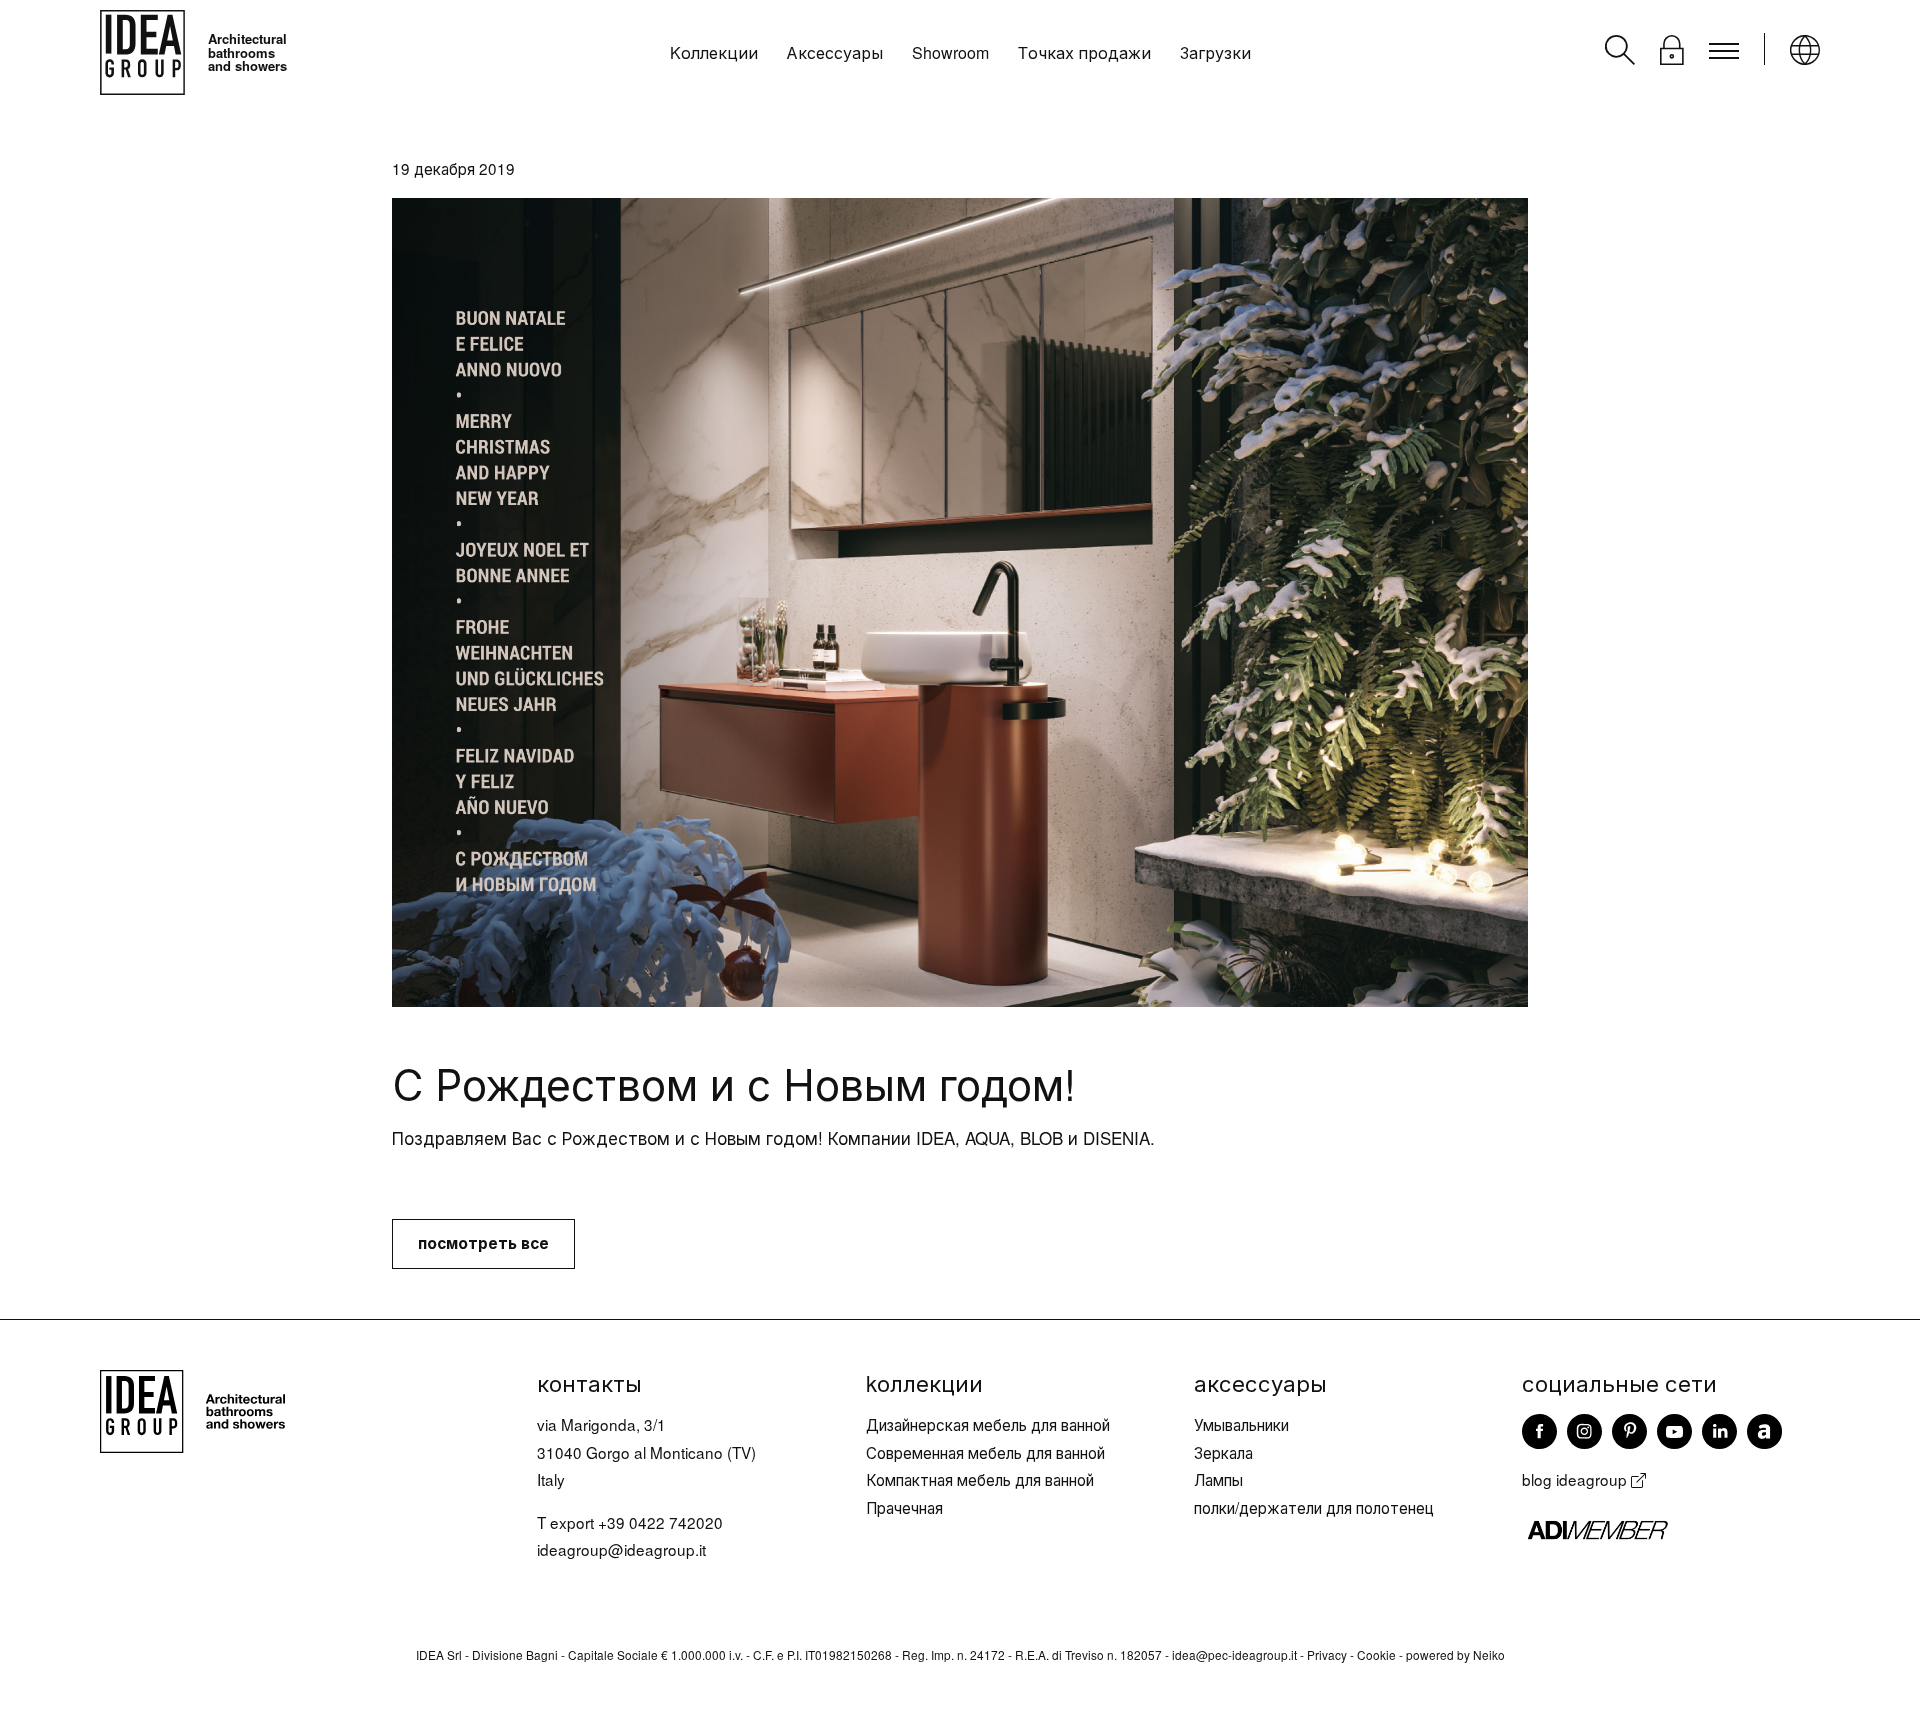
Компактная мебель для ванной (980, 1479)
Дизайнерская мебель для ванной (988, 1424)
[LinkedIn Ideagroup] (1719, 1430)
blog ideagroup (1576, 1479)
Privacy (1327, 1654)
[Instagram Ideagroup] (1584, 1430)
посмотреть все (483, 1243)
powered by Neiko (1455, 1654)
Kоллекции (714, 52)
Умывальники (1241, 1424)
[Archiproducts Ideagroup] (1764, 1430)
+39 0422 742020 (660, 1522)
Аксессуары (834, 52)
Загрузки (1215, 52)
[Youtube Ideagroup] (1674, 1430)
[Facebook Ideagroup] (1539, 1430)
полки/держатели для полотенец (1314, 1507)
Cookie (1376, 1654)
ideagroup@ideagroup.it (621, 1549)
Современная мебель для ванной (985, 1452)
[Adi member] (1671, 1529)
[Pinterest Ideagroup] (1629, 1430)
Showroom (950, 52)
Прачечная (904, 1507)
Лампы (1218, 1479)
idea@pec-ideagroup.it (1234, 1654)
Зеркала (1223, 1452)
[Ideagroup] (192, 1408)
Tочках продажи (1084, 52)
